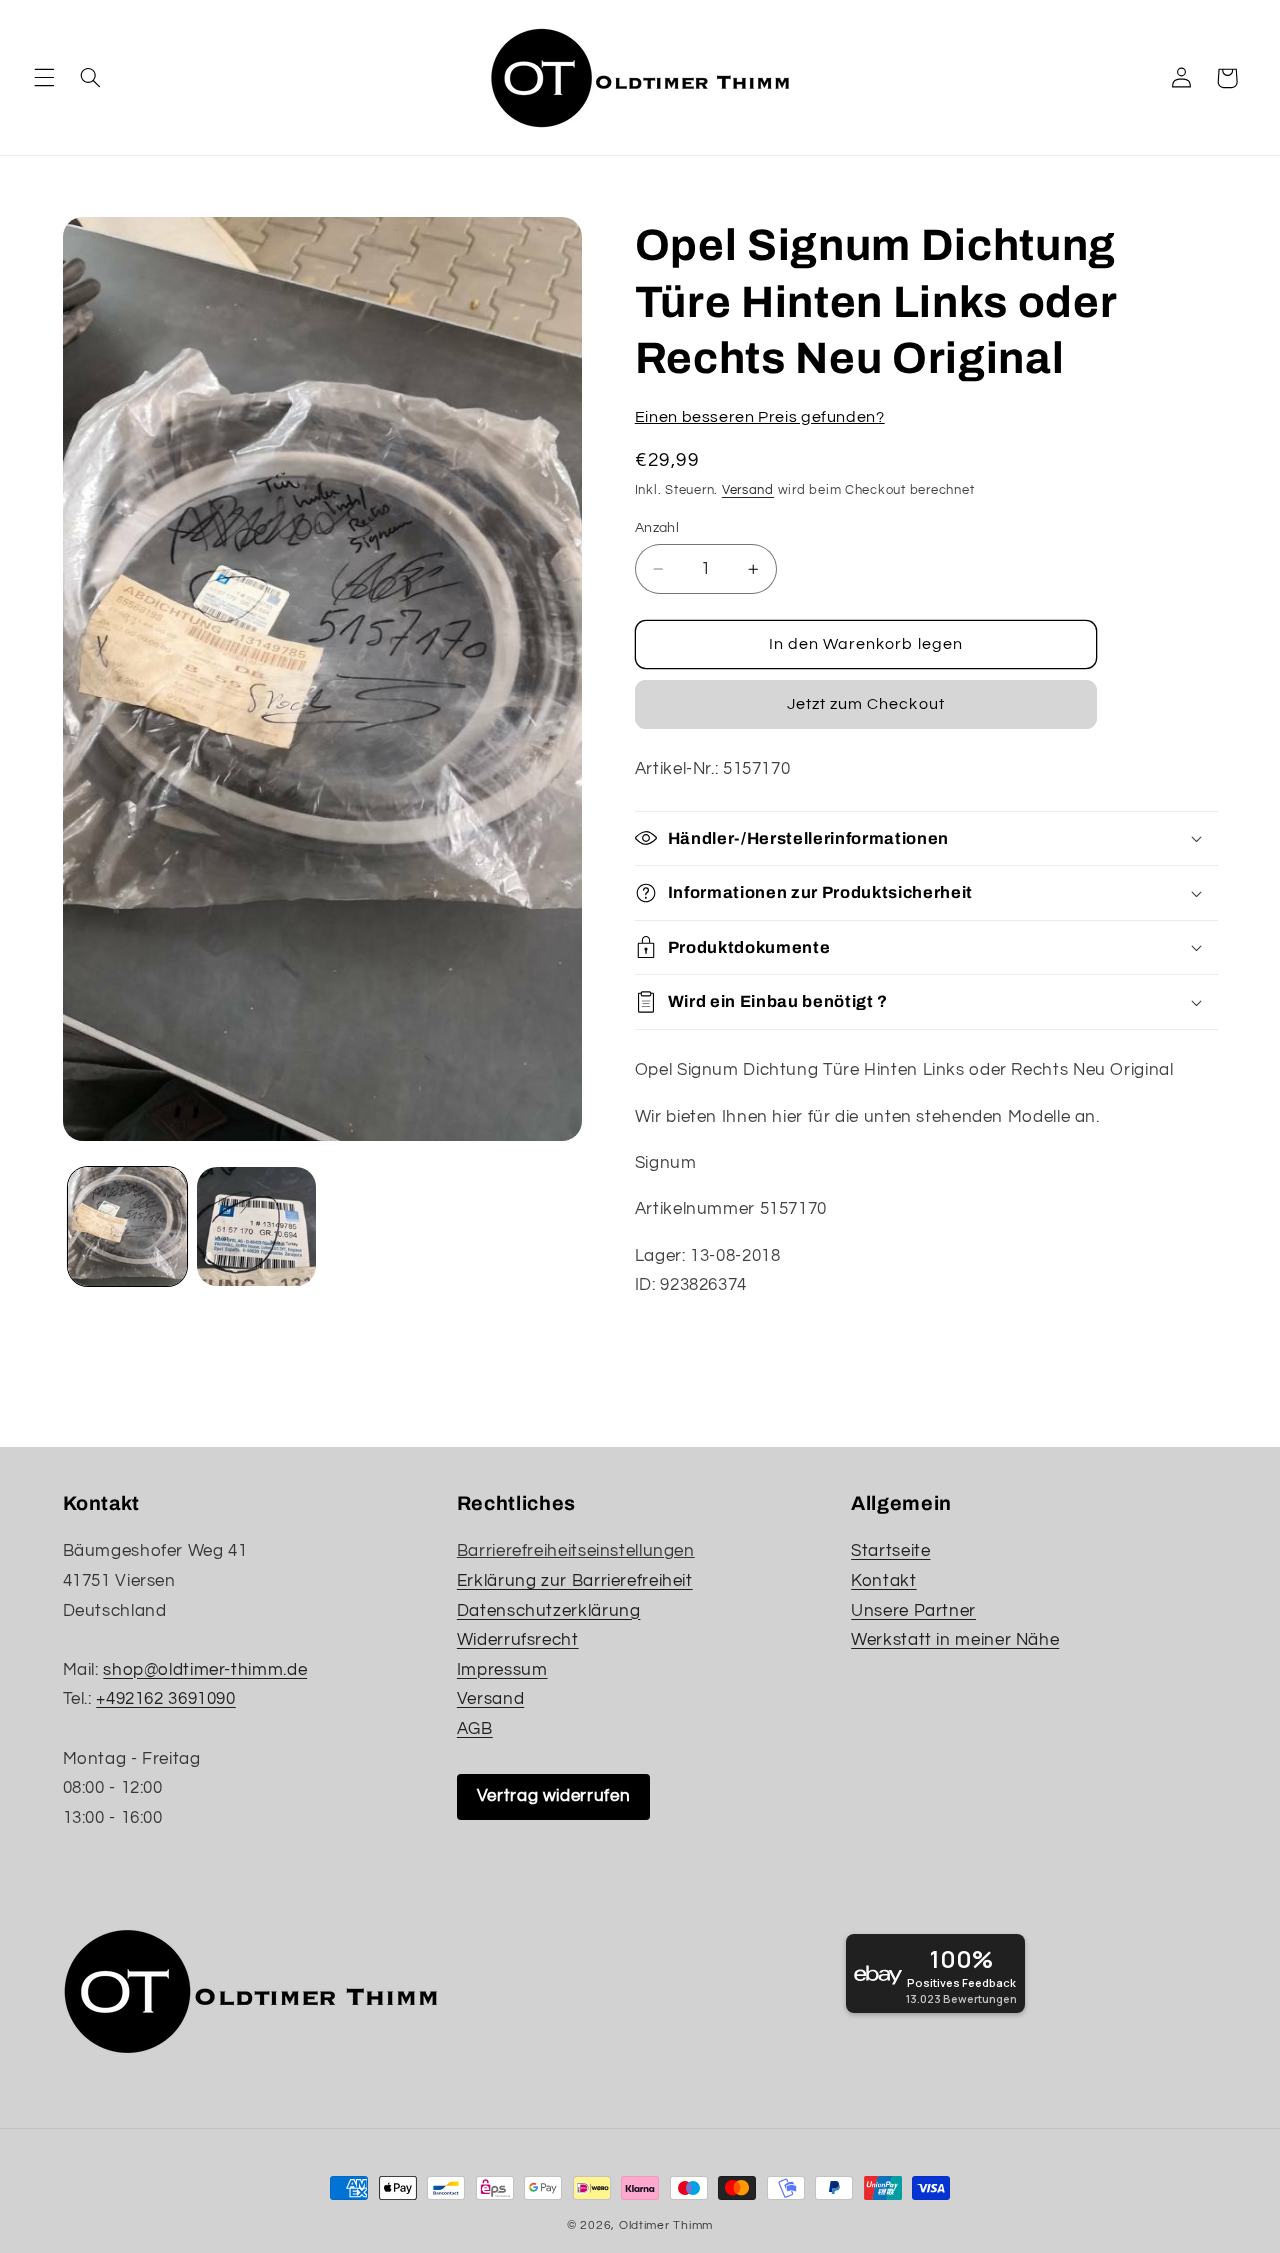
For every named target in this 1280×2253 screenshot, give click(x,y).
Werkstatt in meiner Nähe (955, 1640)
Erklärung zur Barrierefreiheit (575, 1581)
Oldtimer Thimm (666, 2225)
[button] (44, 78)
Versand (748, 490)
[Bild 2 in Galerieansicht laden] (256, 1226)
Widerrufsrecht (518, 1640)
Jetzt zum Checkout (866, 704)
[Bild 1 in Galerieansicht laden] (127, 1226)
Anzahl (657, 528)
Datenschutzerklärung (549, 1611)
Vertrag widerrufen (553, 1796)
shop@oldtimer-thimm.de (205, 1670)
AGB (475, 1729)
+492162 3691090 (165, 1699)
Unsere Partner (913, 1611)
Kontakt (883, 1581)
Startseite (890, 1551)
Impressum (502, 1670)
